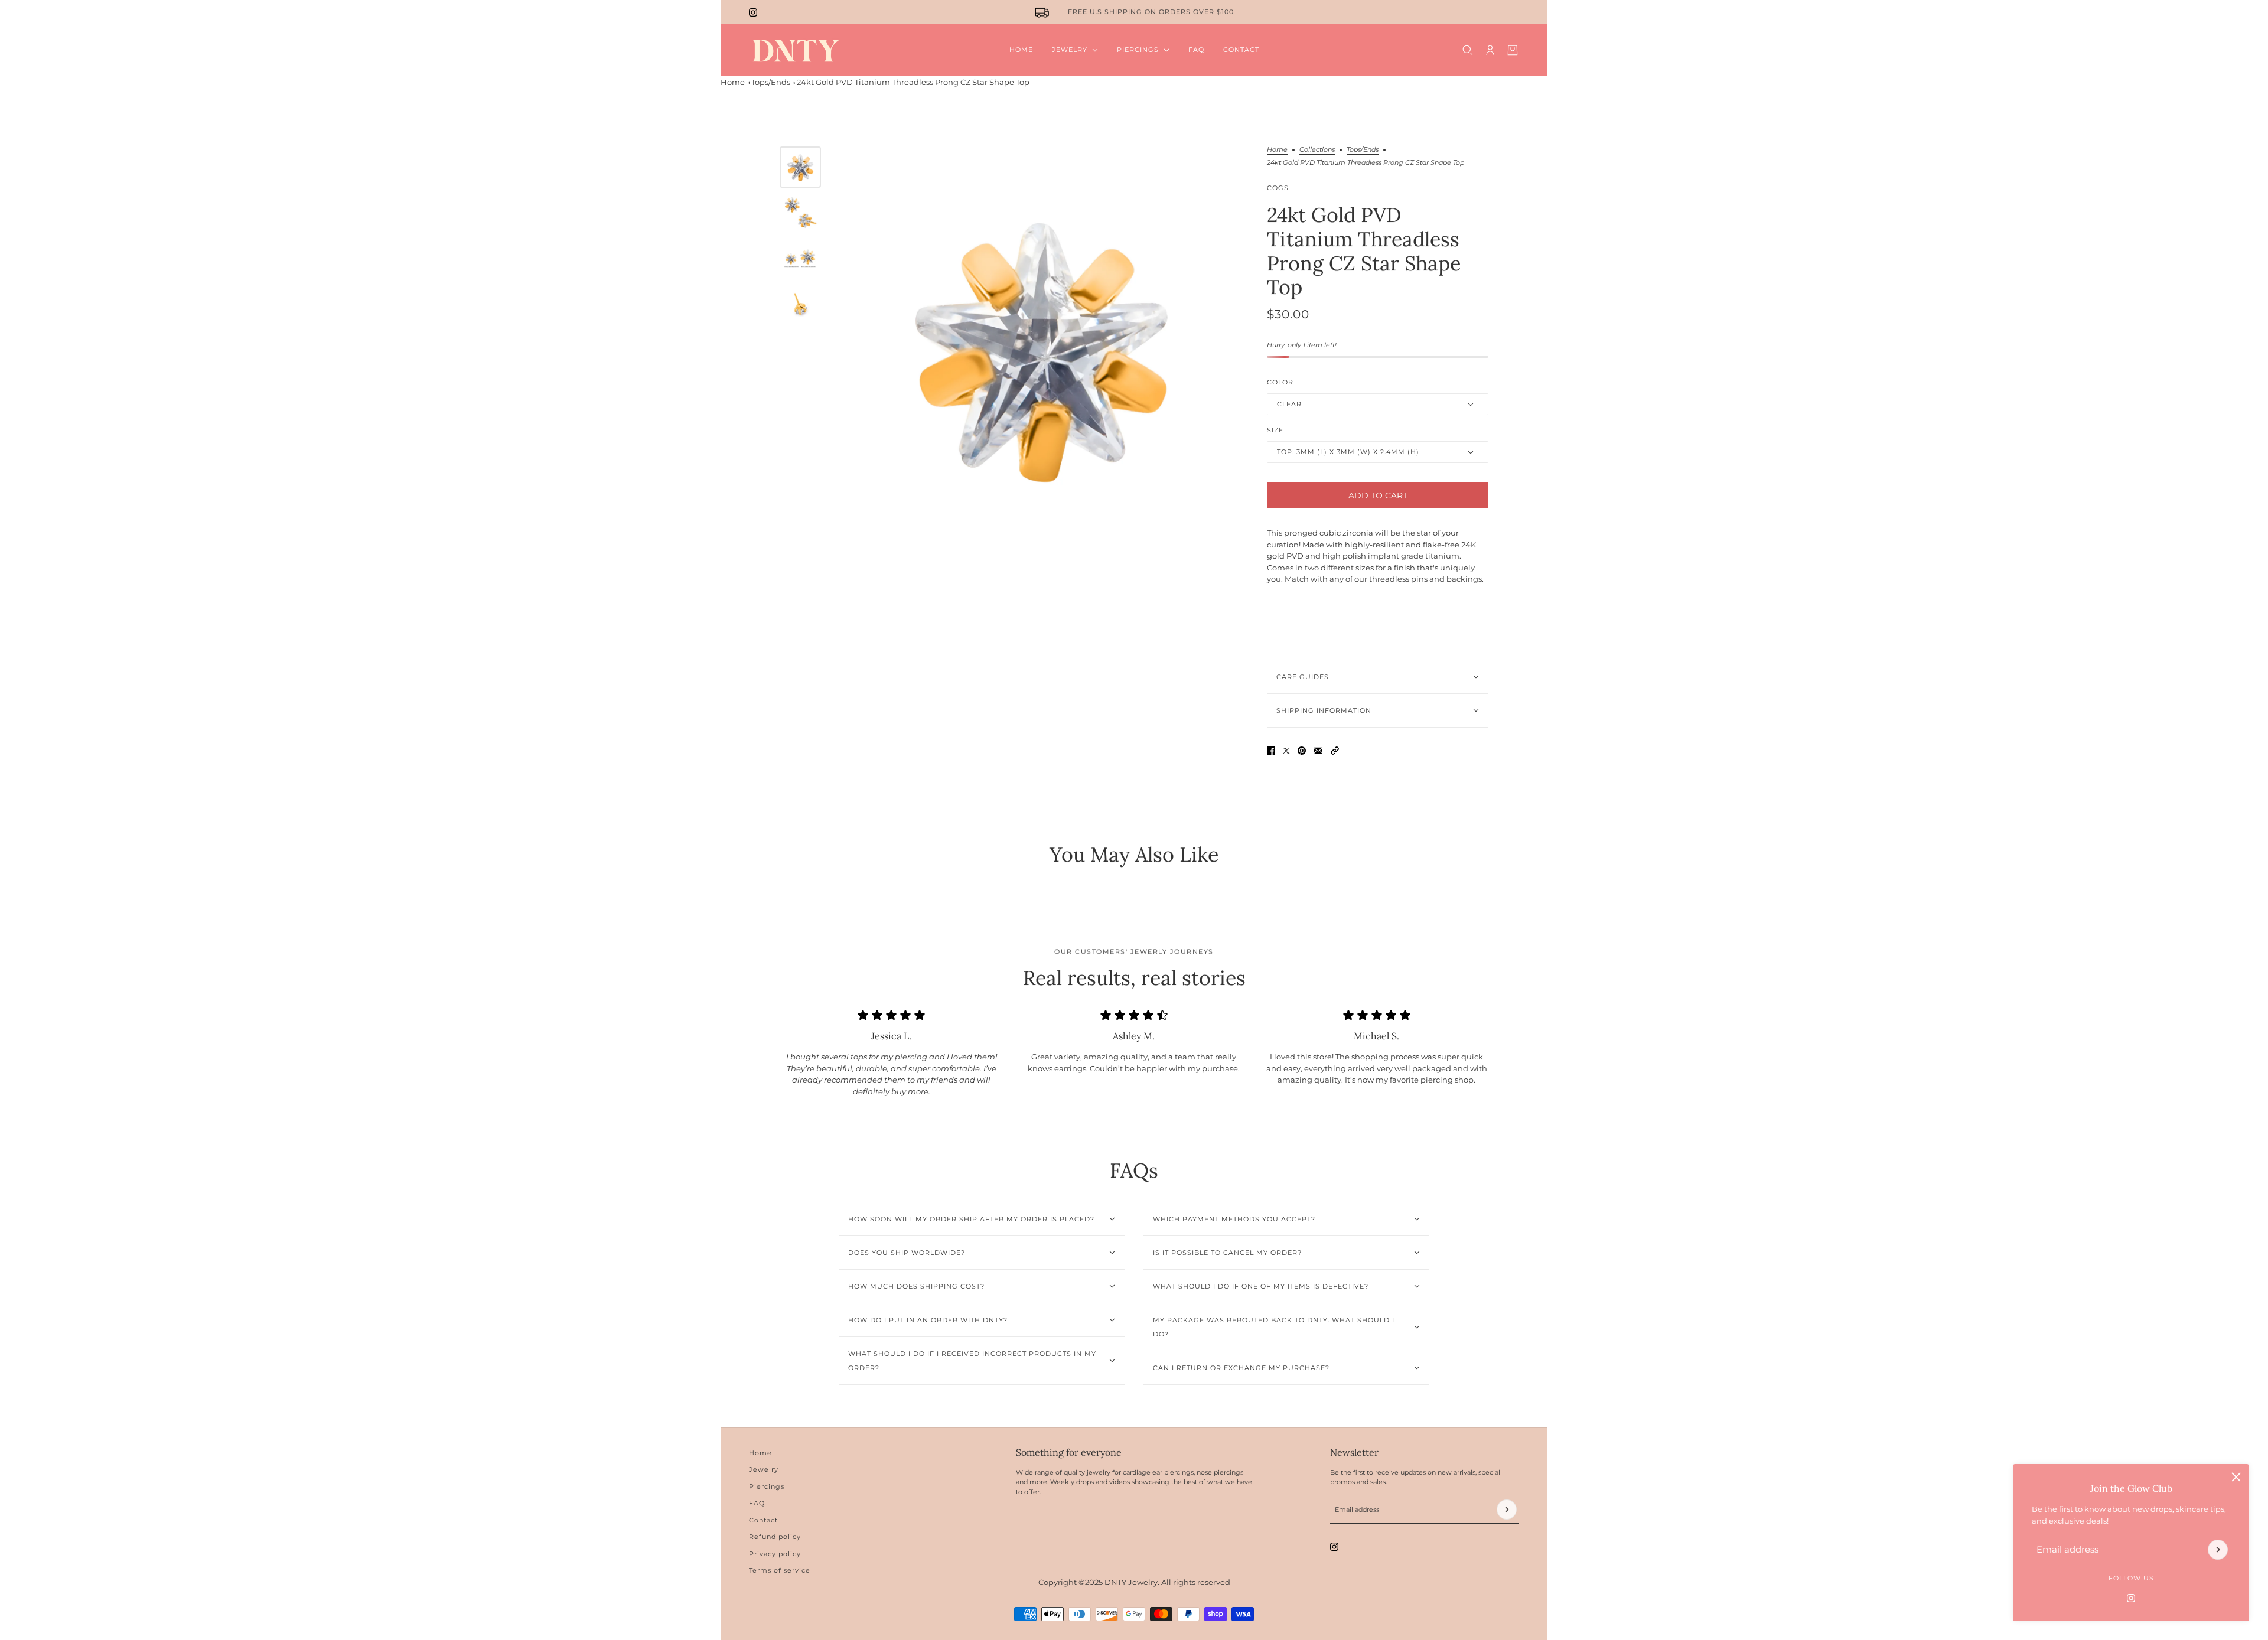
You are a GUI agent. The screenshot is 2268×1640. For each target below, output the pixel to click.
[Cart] (1513, 50)
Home (733, 82)
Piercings (767, 1486)
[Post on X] (1286, 751)
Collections (1317, 150)
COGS (1278, 188)
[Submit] (2218, 1550)
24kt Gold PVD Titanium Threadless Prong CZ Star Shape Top (913, 82)
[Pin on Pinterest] (1302, 751)
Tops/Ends (771, 82)
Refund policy (775, 1537)
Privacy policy (775, 1554)
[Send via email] (1318, 751)
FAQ (757, 1503)
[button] (1335, 751)
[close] (2236, 1477)
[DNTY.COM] (795, 50)
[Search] (1468, 50)
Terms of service (780, 1570)
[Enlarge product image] (1041, 348)
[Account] (1490, 50)
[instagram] (753, 12)
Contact (763, 1520)
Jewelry (764, 1469)
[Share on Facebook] (1271, 751)
